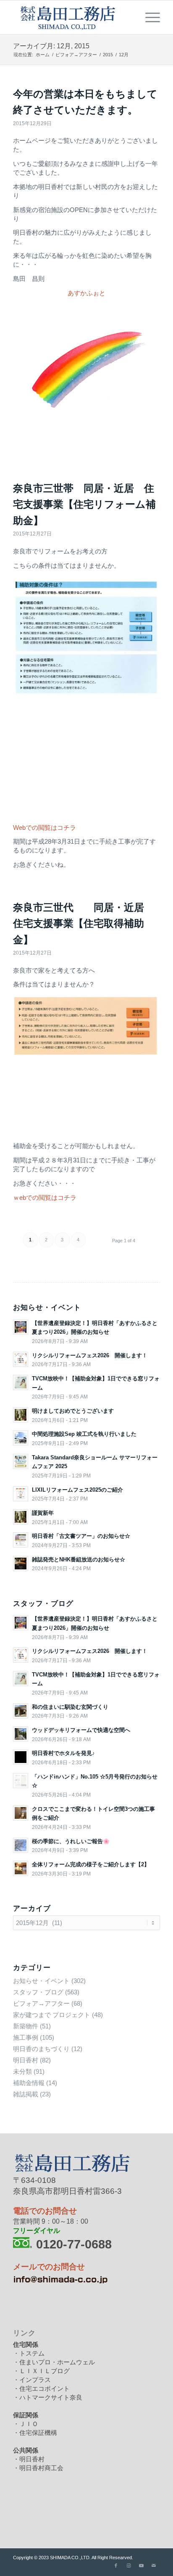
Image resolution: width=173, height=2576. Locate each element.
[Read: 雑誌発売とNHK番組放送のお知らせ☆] (21, 1563)
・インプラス (32, 2380)
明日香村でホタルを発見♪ (63, 1753)
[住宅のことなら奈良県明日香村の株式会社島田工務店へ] (72, 17)
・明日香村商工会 (38, 2468)
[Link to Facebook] (116, 2566)
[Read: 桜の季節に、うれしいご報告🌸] (21, 1845)
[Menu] (148, 17)
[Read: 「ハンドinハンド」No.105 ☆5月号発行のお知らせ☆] (21, 1781)
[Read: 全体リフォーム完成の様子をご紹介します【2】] (21, 1868)
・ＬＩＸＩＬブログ (41, 2371)
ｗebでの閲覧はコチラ (45, 1197)
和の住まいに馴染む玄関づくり (70, 1707)
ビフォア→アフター (41, 2003)
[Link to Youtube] (141, 2566)
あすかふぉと (86, 293)
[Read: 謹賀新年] (21, 1517)
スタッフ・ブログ (38, 1992)
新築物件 (26, 2026)
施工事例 (26, 2037)
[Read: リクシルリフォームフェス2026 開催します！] (21, 1359)
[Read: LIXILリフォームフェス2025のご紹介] (21, 1494)
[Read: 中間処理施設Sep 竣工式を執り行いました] (21, 1438)
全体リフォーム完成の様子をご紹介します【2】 (91, 1864)
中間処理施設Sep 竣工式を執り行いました (84, 1434)
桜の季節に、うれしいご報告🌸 (71, 1841)
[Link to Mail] (154, 2566)
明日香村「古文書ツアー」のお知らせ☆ (81, 1536)
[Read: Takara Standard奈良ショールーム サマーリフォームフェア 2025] (21, 1461)
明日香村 (26, 2060)
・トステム (29, 2353)
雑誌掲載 (26, 2094)
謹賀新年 (43, 1513)
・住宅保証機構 (35, 2433)
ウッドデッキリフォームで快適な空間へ (81, 1730)
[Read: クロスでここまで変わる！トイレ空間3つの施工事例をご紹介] (21, 1813)
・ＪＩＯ (26, 2424)
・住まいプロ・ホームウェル (54, 2362)
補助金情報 (29, 2083)
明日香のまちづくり (41, 2049)
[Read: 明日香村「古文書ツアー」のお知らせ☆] (21, 1540)
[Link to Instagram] (128, 2566)
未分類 (22, 2071)
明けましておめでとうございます (73, 1411)
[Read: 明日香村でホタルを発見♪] (21, 1757)
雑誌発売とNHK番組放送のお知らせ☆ (79, 1560)
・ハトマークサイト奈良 (48, 2397)
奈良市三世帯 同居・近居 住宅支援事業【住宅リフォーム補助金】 (84, 504)
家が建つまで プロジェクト (52, 2015)
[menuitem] (148, 17)
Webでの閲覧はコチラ (45, 828)
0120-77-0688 (74, 2244)
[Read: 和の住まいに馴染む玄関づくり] (21, 1711)
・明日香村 (29, 2459)
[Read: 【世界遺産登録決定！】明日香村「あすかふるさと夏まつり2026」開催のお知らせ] (21, 1327)
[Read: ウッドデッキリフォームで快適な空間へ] (21, 1734)
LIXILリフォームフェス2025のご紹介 (77, 1490)
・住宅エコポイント (41, 2388)
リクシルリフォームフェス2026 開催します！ (90, 1355)
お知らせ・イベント (41, 1981)
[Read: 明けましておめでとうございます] (21, 1415)
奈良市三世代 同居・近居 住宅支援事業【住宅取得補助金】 (84, 923)
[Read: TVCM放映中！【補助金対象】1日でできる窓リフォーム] (21, 1382)
